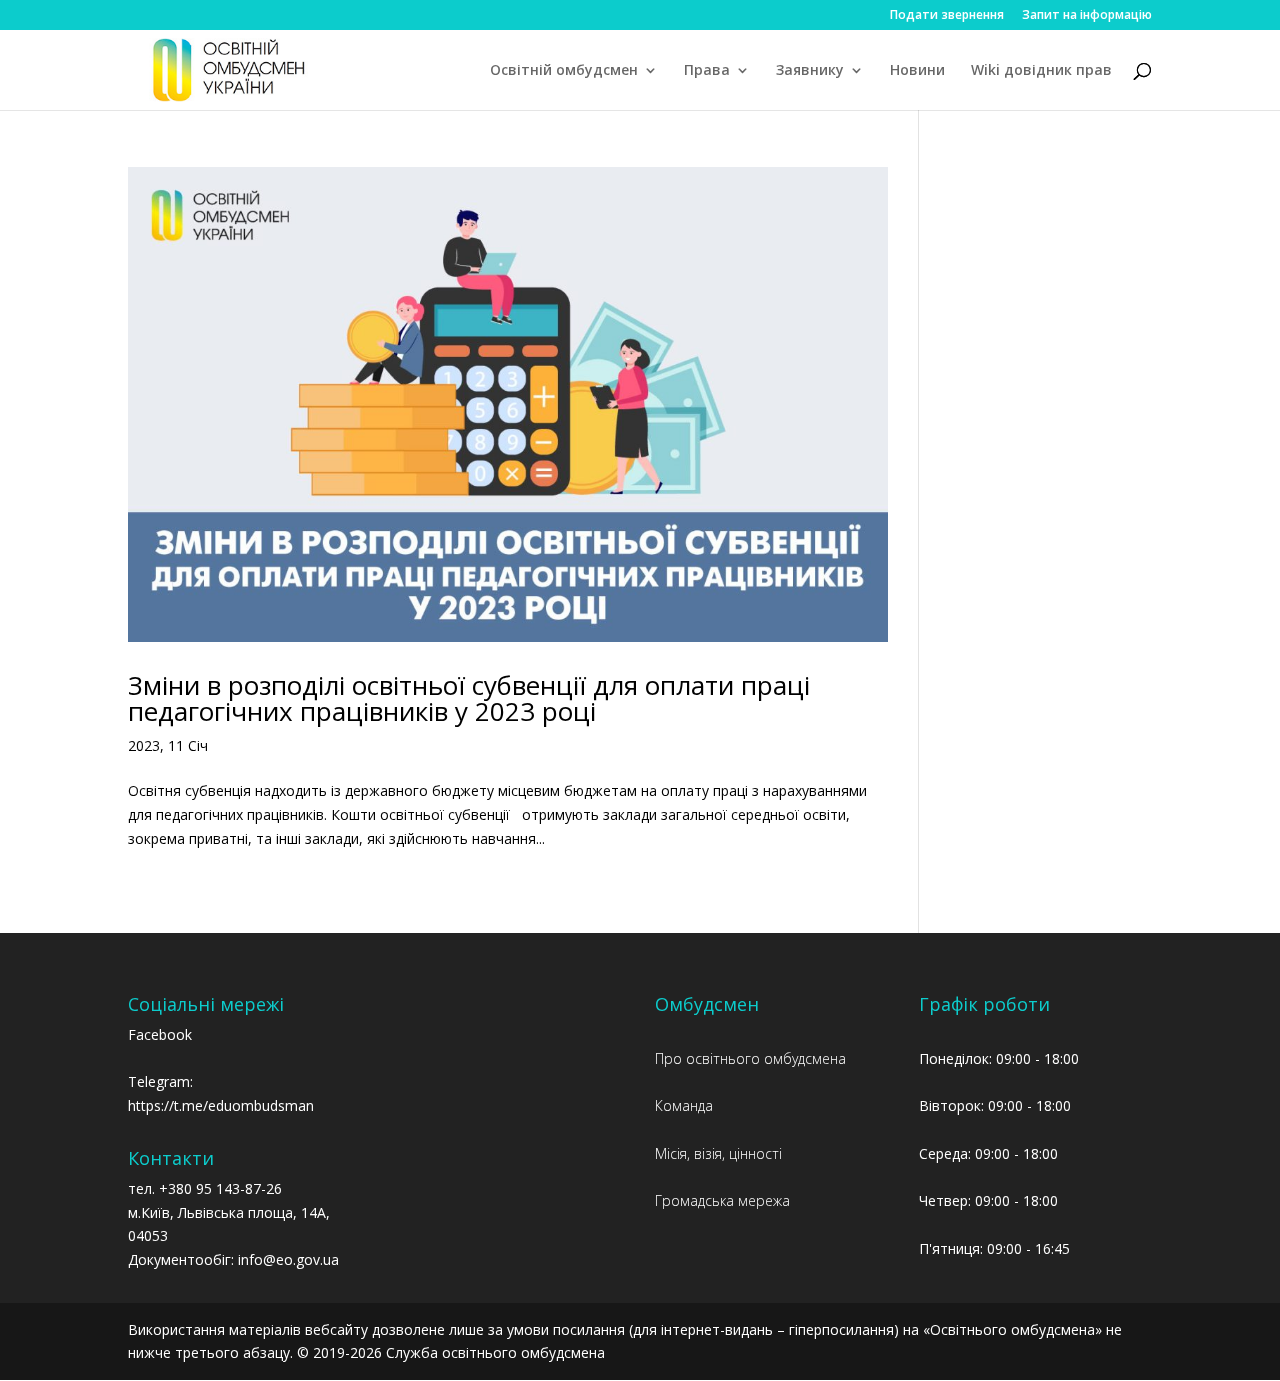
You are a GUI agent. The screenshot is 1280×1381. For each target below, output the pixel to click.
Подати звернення (947, 16)
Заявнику (810, 71)
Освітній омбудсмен (564, 71)
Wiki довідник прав (1041, 71)
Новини (917, 71)
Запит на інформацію (1087, 16)
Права (707, 71)
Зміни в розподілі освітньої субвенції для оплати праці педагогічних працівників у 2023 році (469, 698)
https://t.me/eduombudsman (221, 1105)
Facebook (160, 1034)
